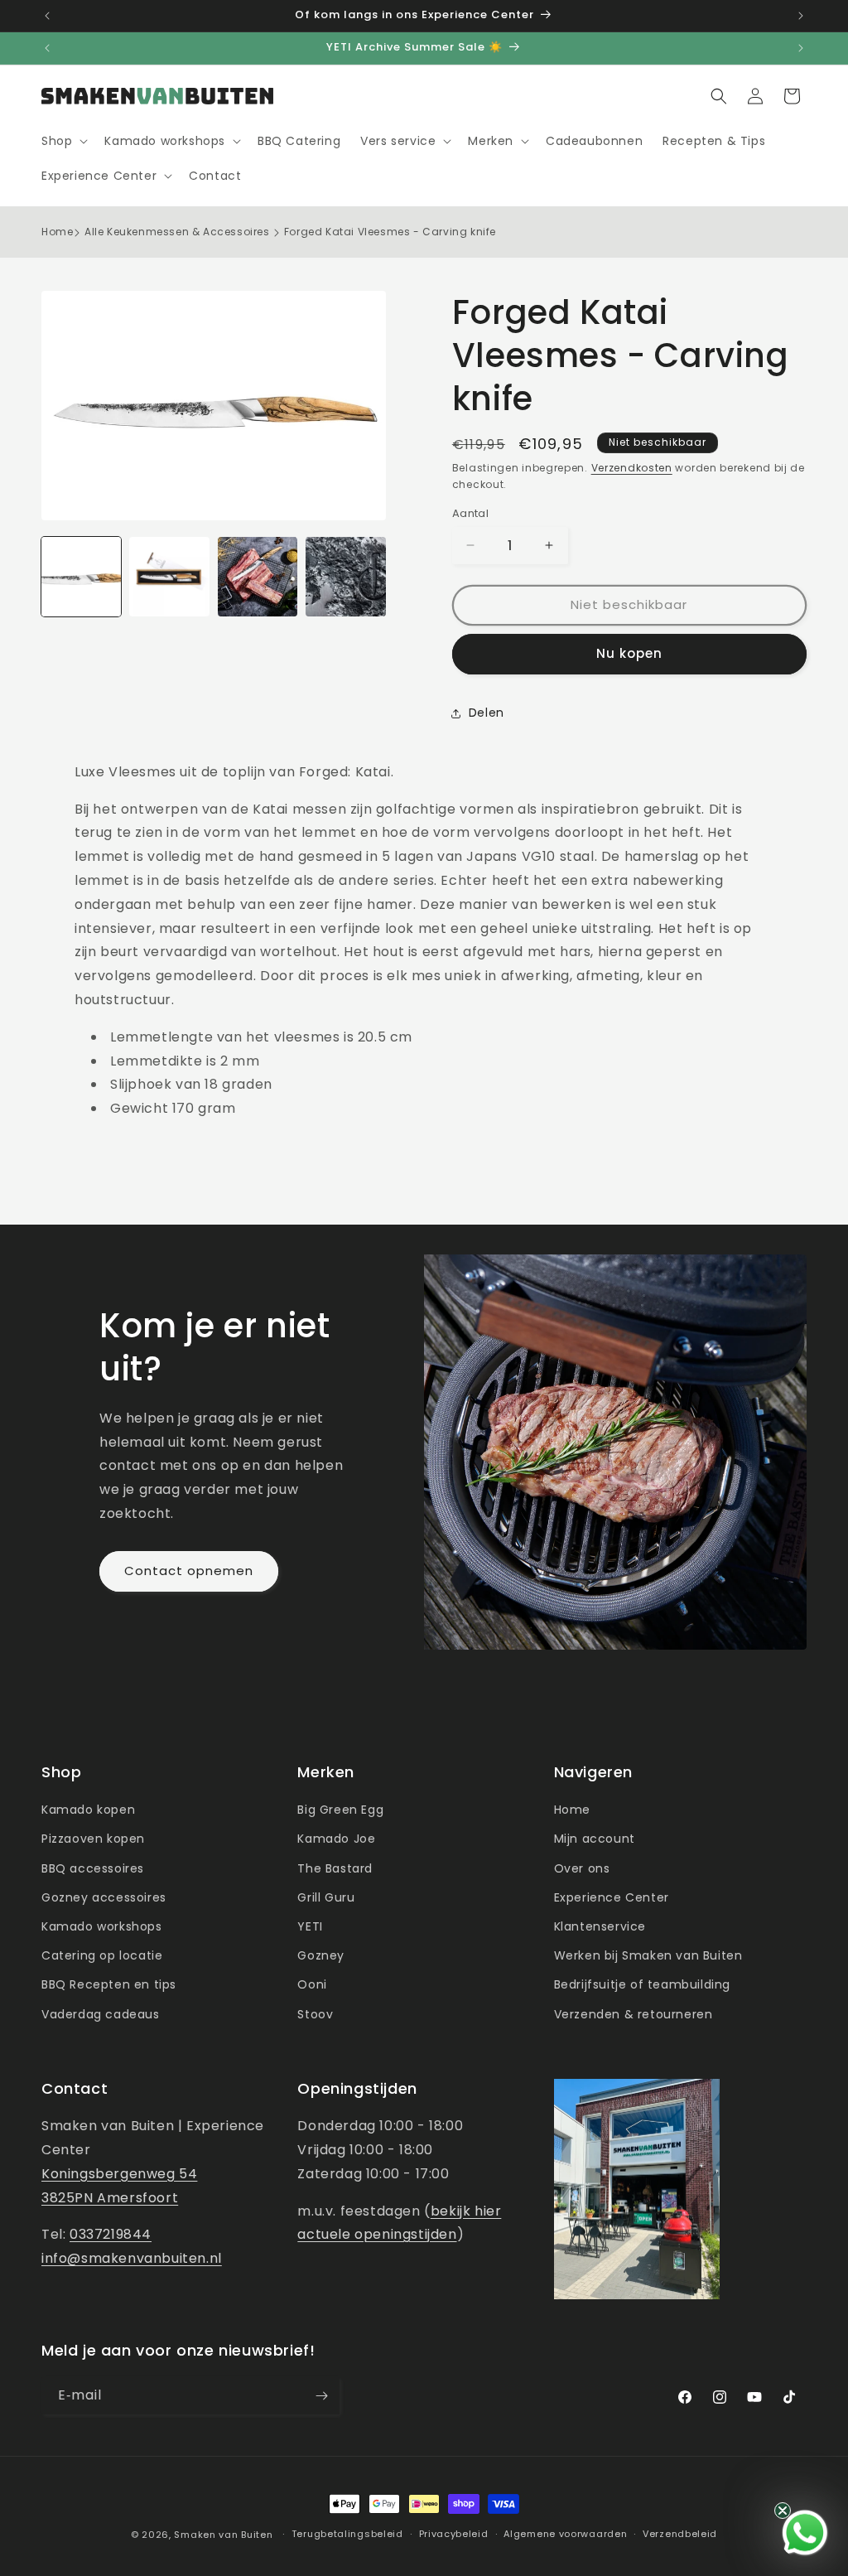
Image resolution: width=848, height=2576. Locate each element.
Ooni (312, 1984)
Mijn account (595, 1839)
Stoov (315, 2014)
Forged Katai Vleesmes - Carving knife (390, 232)
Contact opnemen (189, 1571)
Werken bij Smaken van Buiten (648, 1955)
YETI (310, 1926)
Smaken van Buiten (223, 2535)
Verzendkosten (632, 468)
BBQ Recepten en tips (109, 1984)
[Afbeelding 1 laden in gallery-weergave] (81, 577)
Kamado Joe (336, 1839)
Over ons (582, 1868)
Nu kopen (629, 653)
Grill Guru (326, 1897)
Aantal (470, 513)
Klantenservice (600, 1926)
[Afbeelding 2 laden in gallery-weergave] (169, 577)
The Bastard (335, 1868)
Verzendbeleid (680, 2534)
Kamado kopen (88, 1810)
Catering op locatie (102, 1955)
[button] (63, 141)
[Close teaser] (783, 2511)
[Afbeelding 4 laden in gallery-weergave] (345, 577)
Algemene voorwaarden (565, 2534)
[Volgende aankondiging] (801, 16)
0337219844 (111, 2234)
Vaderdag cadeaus (101, 2014)
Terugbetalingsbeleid (347, 2534)
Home (57, 232)
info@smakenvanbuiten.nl (132, 2258)
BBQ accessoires (93, 1868)
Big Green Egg (340, 1810)
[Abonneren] (321, 2396)
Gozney (321, 1955)
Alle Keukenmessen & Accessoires (177, 232)
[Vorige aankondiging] (47, 16)
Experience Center (612, 1897)
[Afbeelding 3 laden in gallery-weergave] (258, 577)
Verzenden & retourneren (634, 2014)
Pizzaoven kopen (93, 1839)
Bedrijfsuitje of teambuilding (642, 1984)
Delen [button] (487, 713)
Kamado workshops (102, 1926)
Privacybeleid (454, 2534)
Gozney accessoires (104, 1897)
